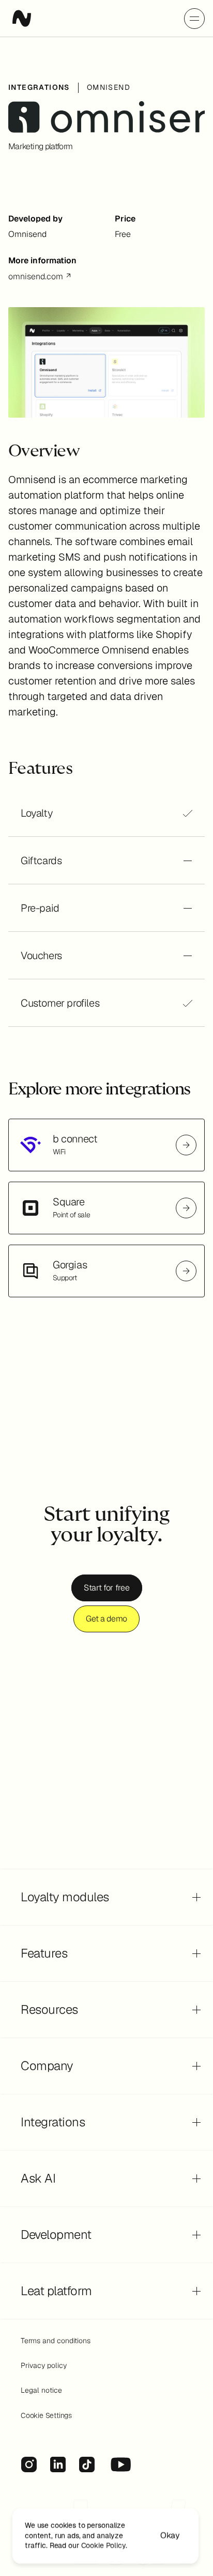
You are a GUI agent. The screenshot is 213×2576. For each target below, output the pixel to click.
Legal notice (41, 2390)
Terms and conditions (56, 2341)
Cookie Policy (103, 2546)
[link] (106, 1145)
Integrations (39, 87)
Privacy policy (44, 2365)
